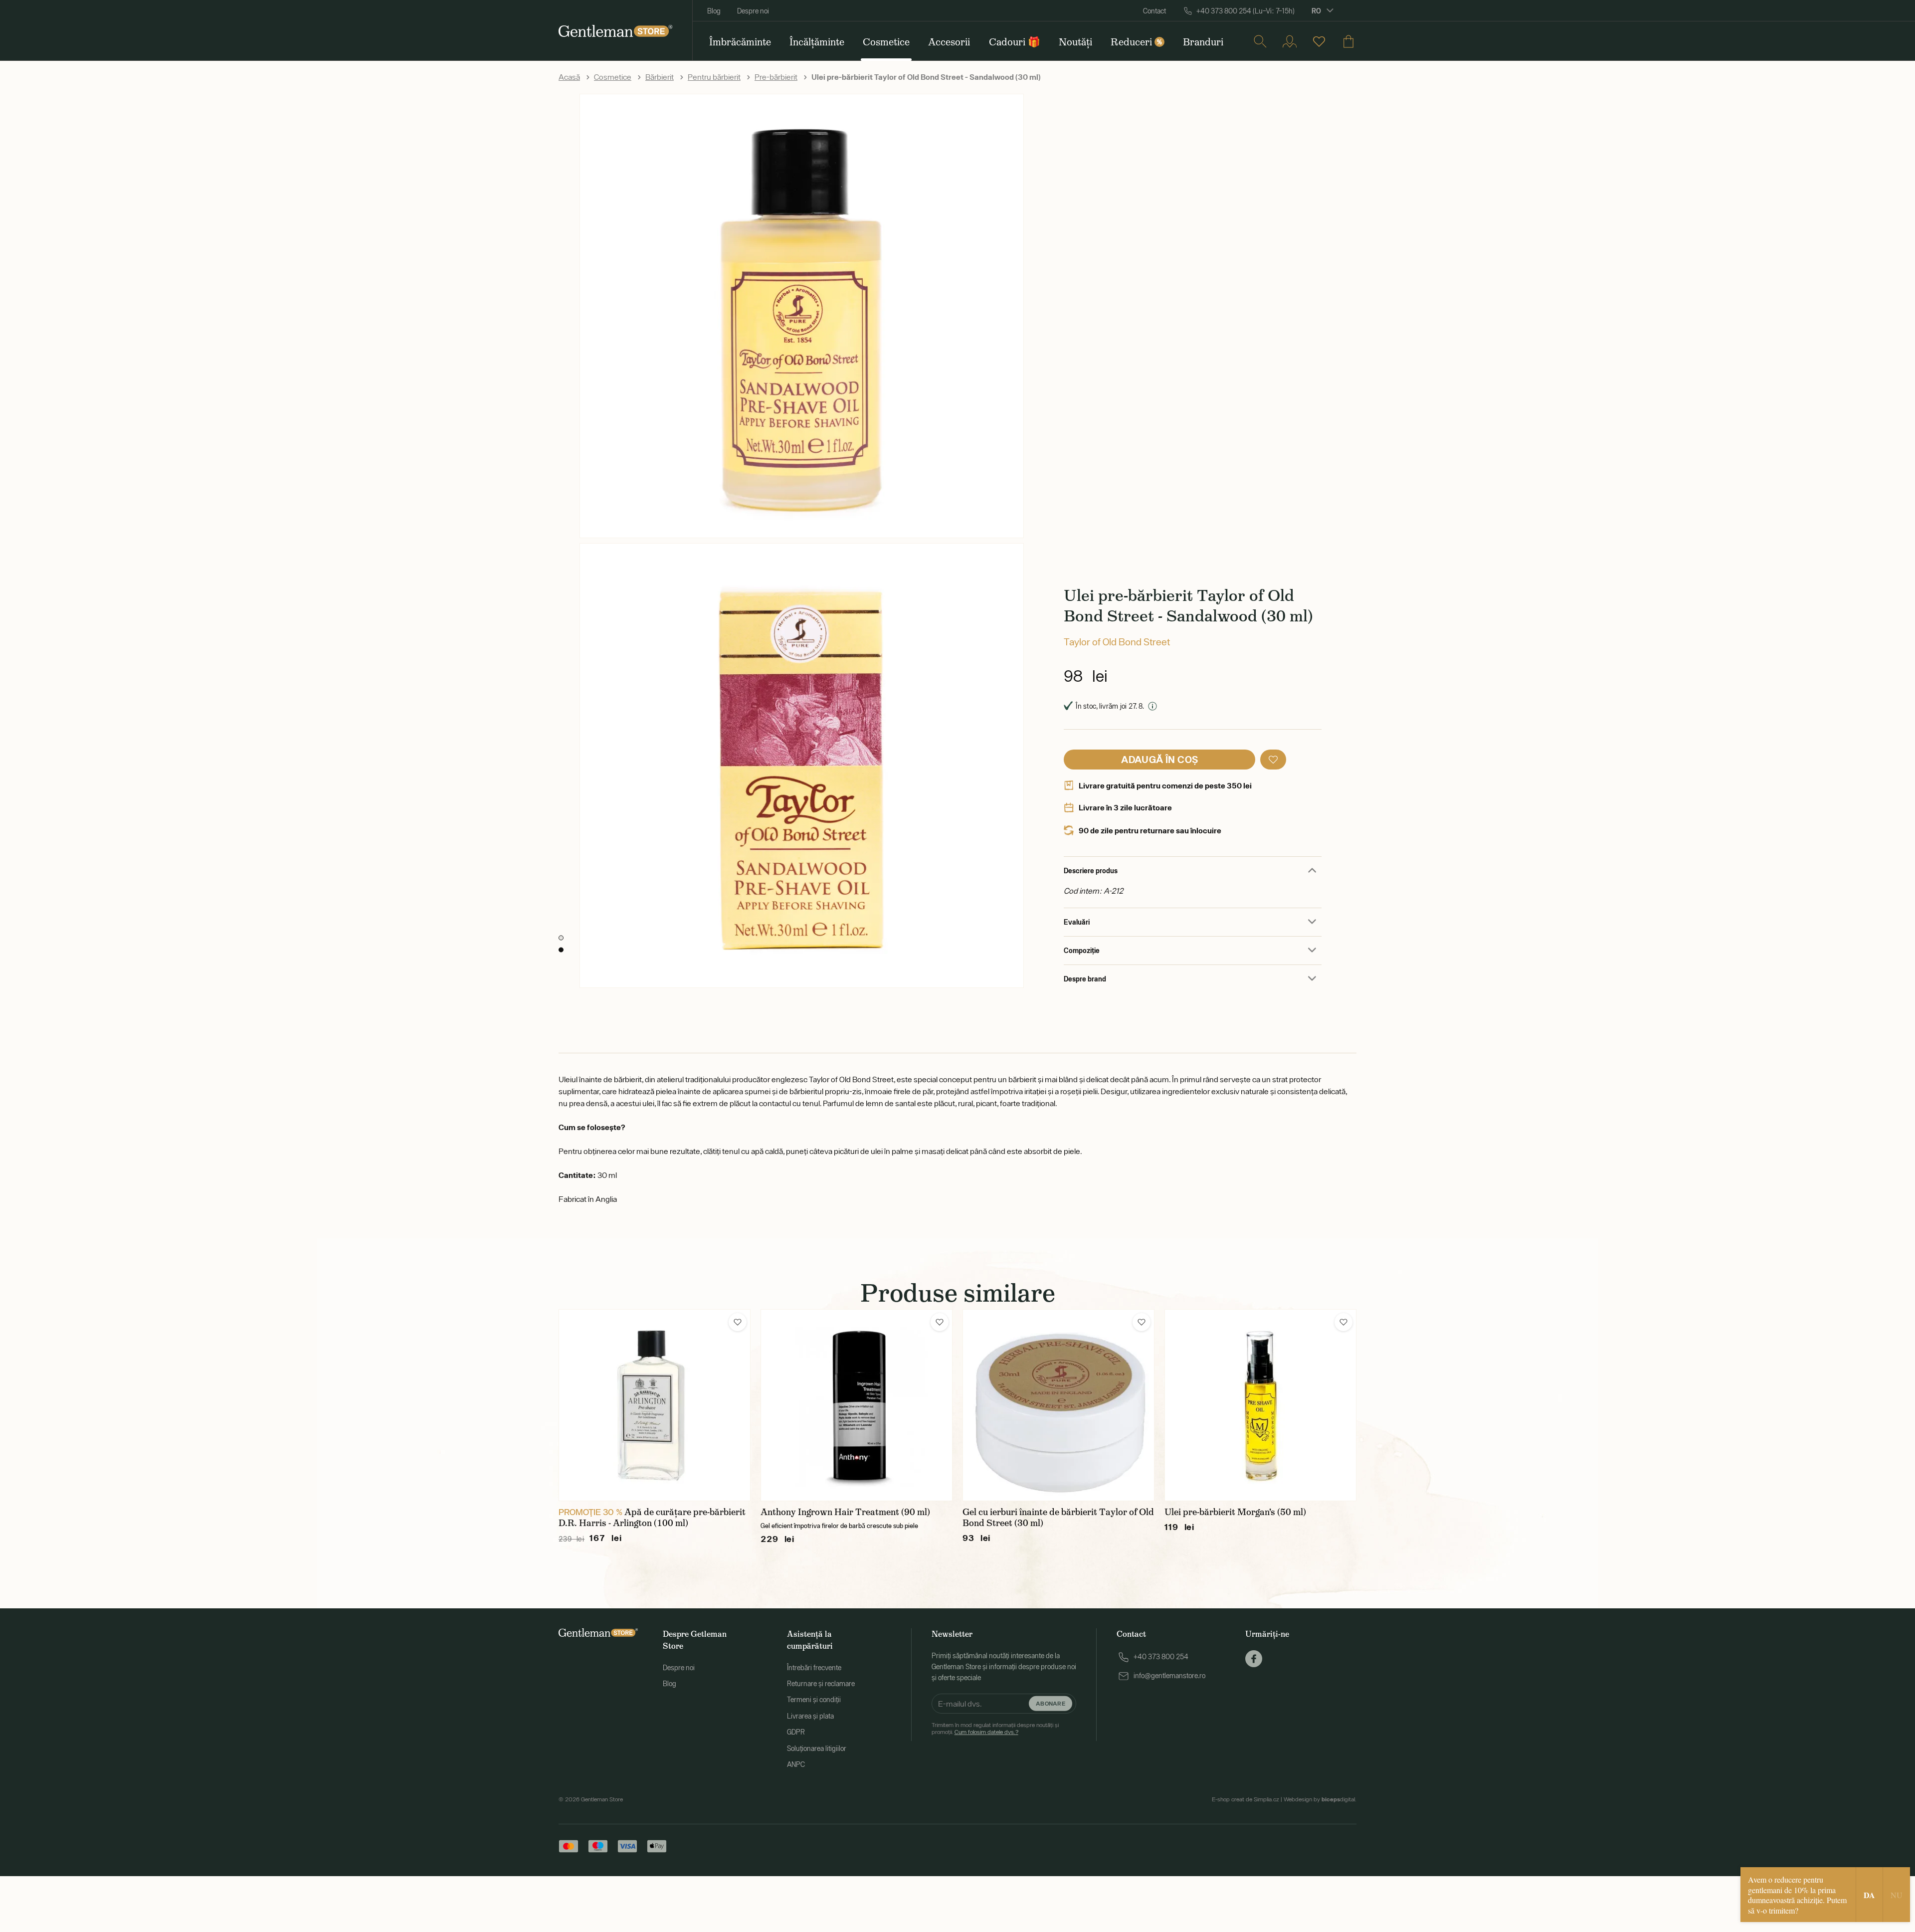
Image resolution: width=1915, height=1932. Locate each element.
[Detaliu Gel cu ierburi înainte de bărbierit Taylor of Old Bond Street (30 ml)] (1058, 1405)
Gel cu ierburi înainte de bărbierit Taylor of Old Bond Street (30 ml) (1058, 1518)
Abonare (1051, 1703)
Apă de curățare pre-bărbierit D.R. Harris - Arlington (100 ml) (652, 1518)
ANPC (796, 1764)
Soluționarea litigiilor (817, 1748)
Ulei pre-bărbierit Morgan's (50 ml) (1235, 1512)
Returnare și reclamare (821, 1684)
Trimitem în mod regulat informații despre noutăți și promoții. (995, 1729)
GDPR (796, 1732)
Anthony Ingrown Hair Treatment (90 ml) (845, 1512)
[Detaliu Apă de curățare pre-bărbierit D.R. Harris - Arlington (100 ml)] (655, 1405)
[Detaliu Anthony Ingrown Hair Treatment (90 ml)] (857, 1405)
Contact (1154, 11)
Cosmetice (613, 77)
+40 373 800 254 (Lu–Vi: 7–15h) (1245, 11)
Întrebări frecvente (814, 1668)
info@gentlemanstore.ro (1169, 1676)
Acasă (569, 77)
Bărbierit (660, 77)
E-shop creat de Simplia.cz (1245, 1799)
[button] (1273, 760)
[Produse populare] (1319, 41)
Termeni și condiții (814, 1700)
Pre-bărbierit (776, 77)
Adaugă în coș (1159, 759)
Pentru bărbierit (714, 77)
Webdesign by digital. (1320, 1799)
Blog (714, 11)
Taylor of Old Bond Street (1117, 642)
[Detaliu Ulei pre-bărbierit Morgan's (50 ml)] (1260, 1405)
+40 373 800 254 (1161, 1657)
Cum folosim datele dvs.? (986, 1732)
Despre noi (753, 11)
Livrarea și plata (810, 1716)
